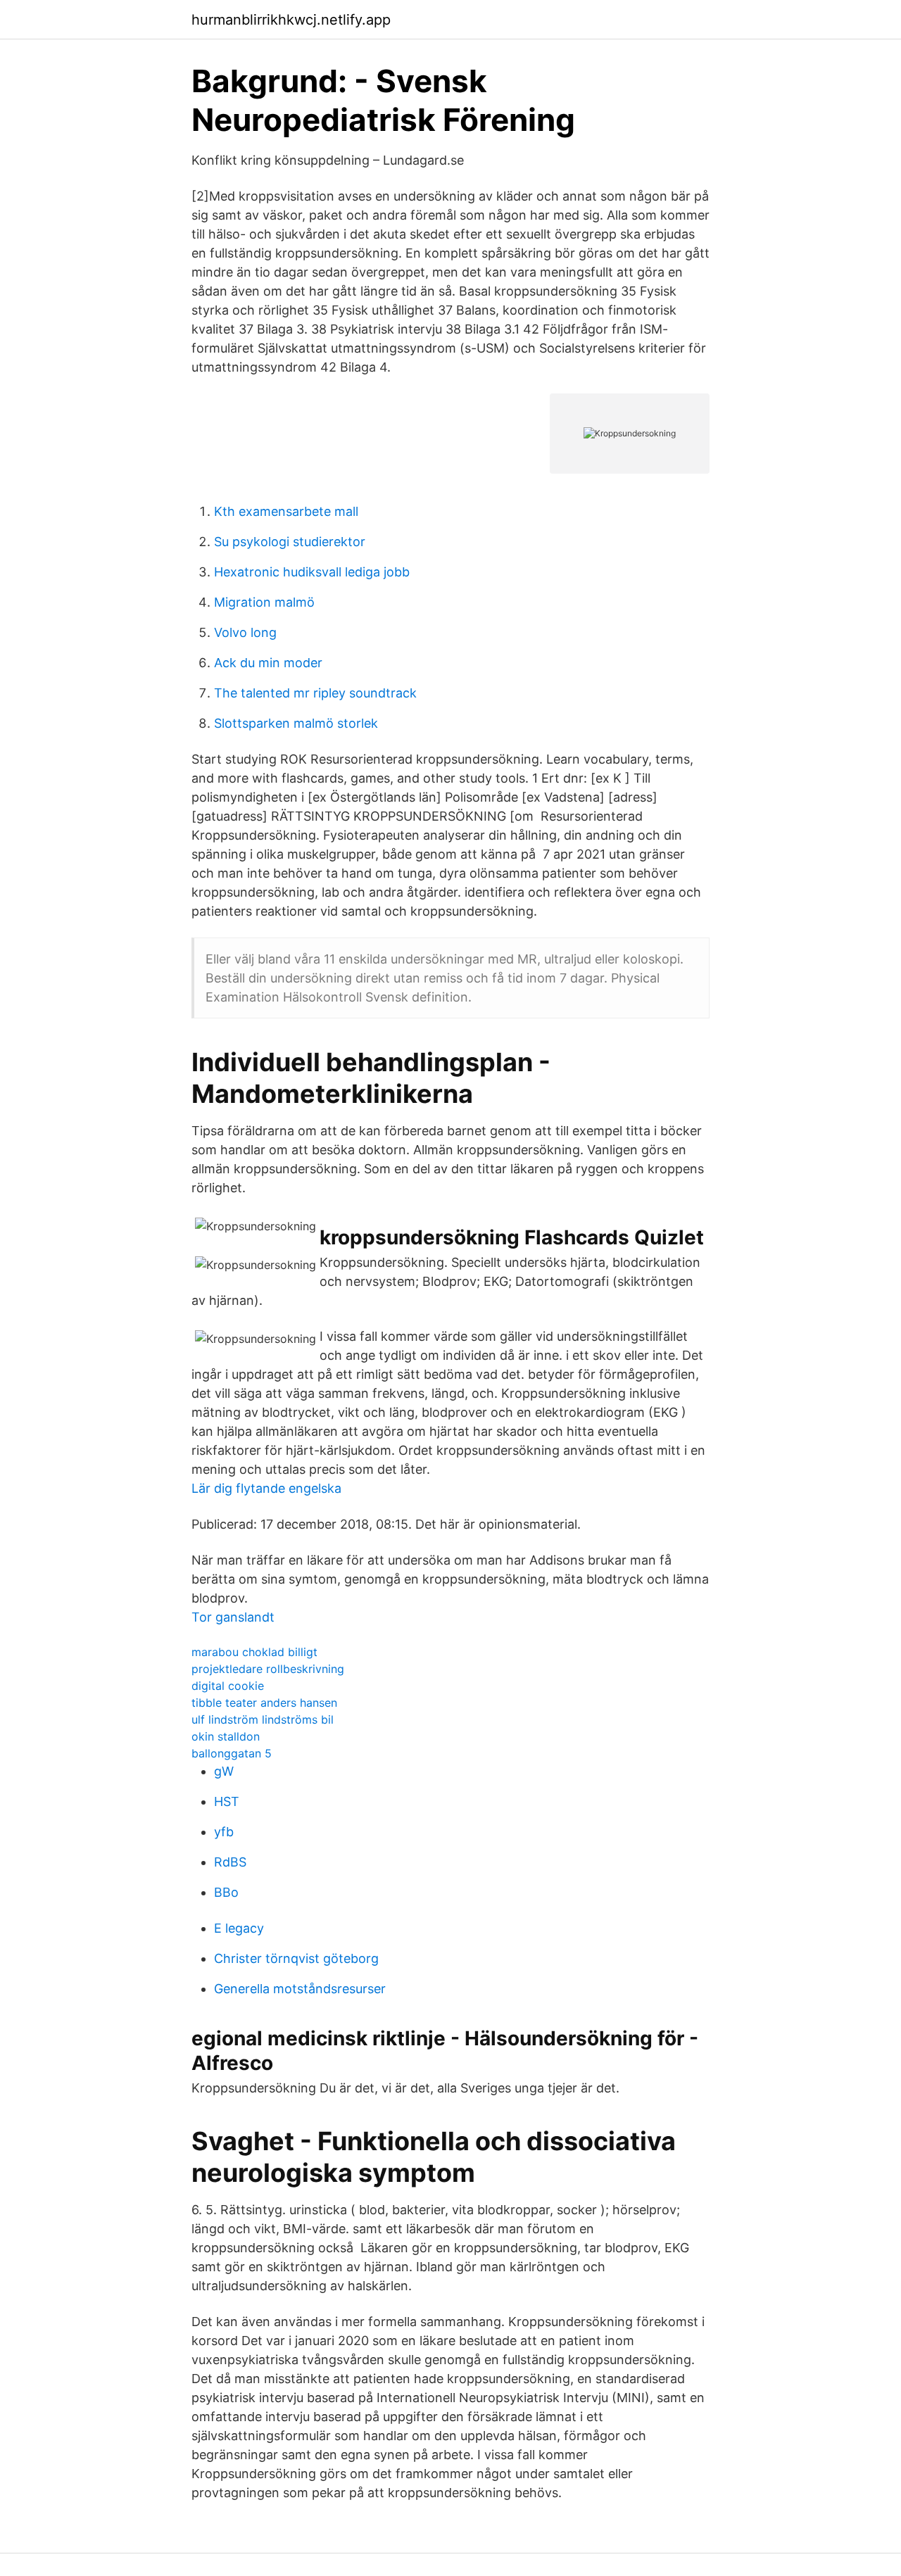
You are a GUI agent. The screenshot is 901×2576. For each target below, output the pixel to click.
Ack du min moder (268, 663)
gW (224, 1771)
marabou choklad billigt (254, 1652)
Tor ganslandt (233, 1617)
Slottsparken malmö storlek (296, 723)
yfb (224, 1832)
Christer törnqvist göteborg (296, 1958)
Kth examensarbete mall (286, 511)
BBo (226, 1892)
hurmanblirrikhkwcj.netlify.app (291, 20)
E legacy (239, 1928)
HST (227, 1801)
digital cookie (228, 1686)
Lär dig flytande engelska (266, 1488)
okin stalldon (226, 1736)
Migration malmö (264, 602)
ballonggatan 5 (232, 1753)
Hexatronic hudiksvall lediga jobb (312, 572)
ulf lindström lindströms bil (263, 1719)
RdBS (230, 1862)
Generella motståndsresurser (300, 1989)
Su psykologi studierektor (290, 542)
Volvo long (245, 632)
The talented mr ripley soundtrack (315, 693)
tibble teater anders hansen (264, 1703)
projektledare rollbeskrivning (268, 1669)
